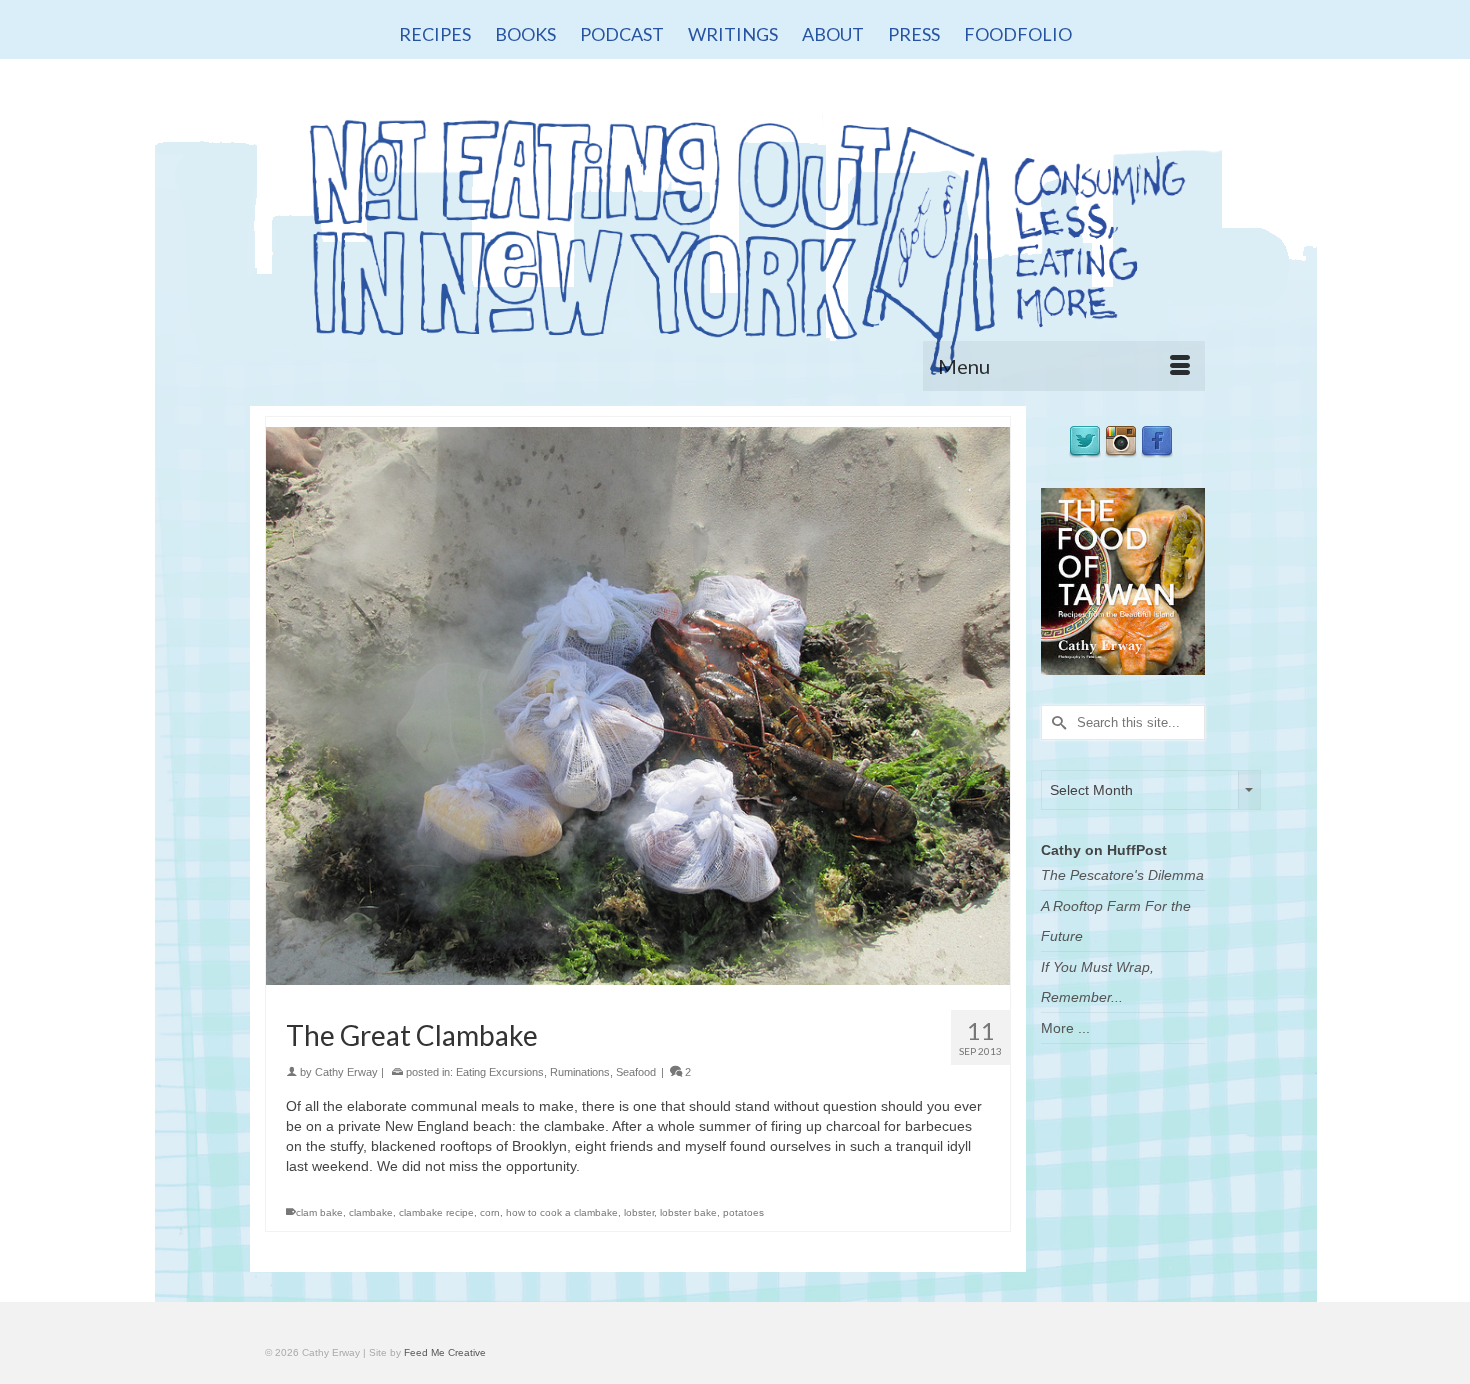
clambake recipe (436, 1212)
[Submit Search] (1056, 722)
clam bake (319, 1212)
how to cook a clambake (562, 1212)
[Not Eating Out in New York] (735, 237)
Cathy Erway (346, 1072)
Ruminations (580, 1072)
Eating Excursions (500, 1072)
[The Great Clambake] (638, 705)
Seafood (636, 1072)
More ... (1065, 1028)
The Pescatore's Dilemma (1122, 875)
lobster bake (688, 1212)
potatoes (743, 1212)
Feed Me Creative (445, 1352)
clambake (371, 1212)
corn (490, 1212)
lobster (639, 1212)
